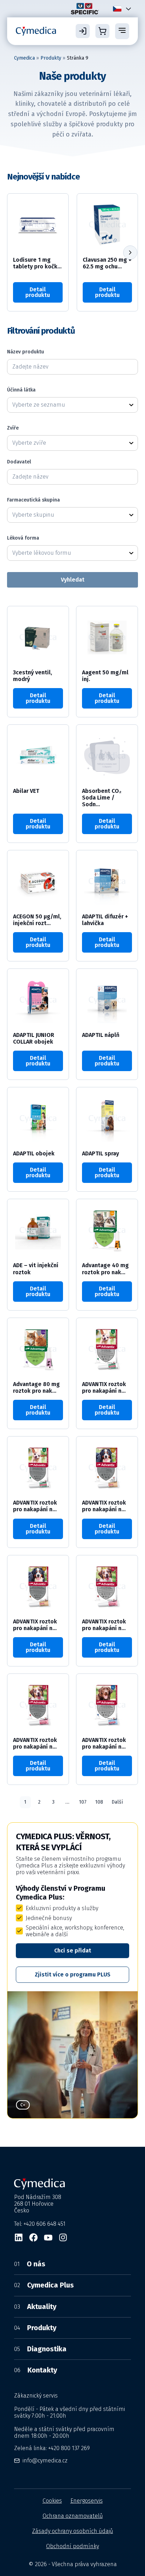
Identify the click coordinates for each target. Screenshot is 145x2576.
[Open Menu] (122, 31)
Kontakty (36, 2370)
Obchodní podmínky (72, 2546)
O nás (30, 2264)
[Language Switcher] (127, 9)
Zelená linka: (52, 2448)
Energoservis (87, 2501)
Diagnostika (40, 2349)
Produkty (51, 58)
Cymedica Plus (44, 2285)
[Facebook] (33, 2237)
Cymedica (24, 58)
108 (99, 1802)
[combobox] (66, 405)
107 (83, 1802)
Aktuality (35, 2307)
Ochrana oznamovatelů (73, 2516)
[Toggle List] (131, 405)
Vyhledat (73, 580)
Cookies (52, 2501)
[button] (130, 253)
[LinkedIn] (19, 2237)
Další (117, 1802)
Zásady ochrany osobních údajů (72, 2531)
